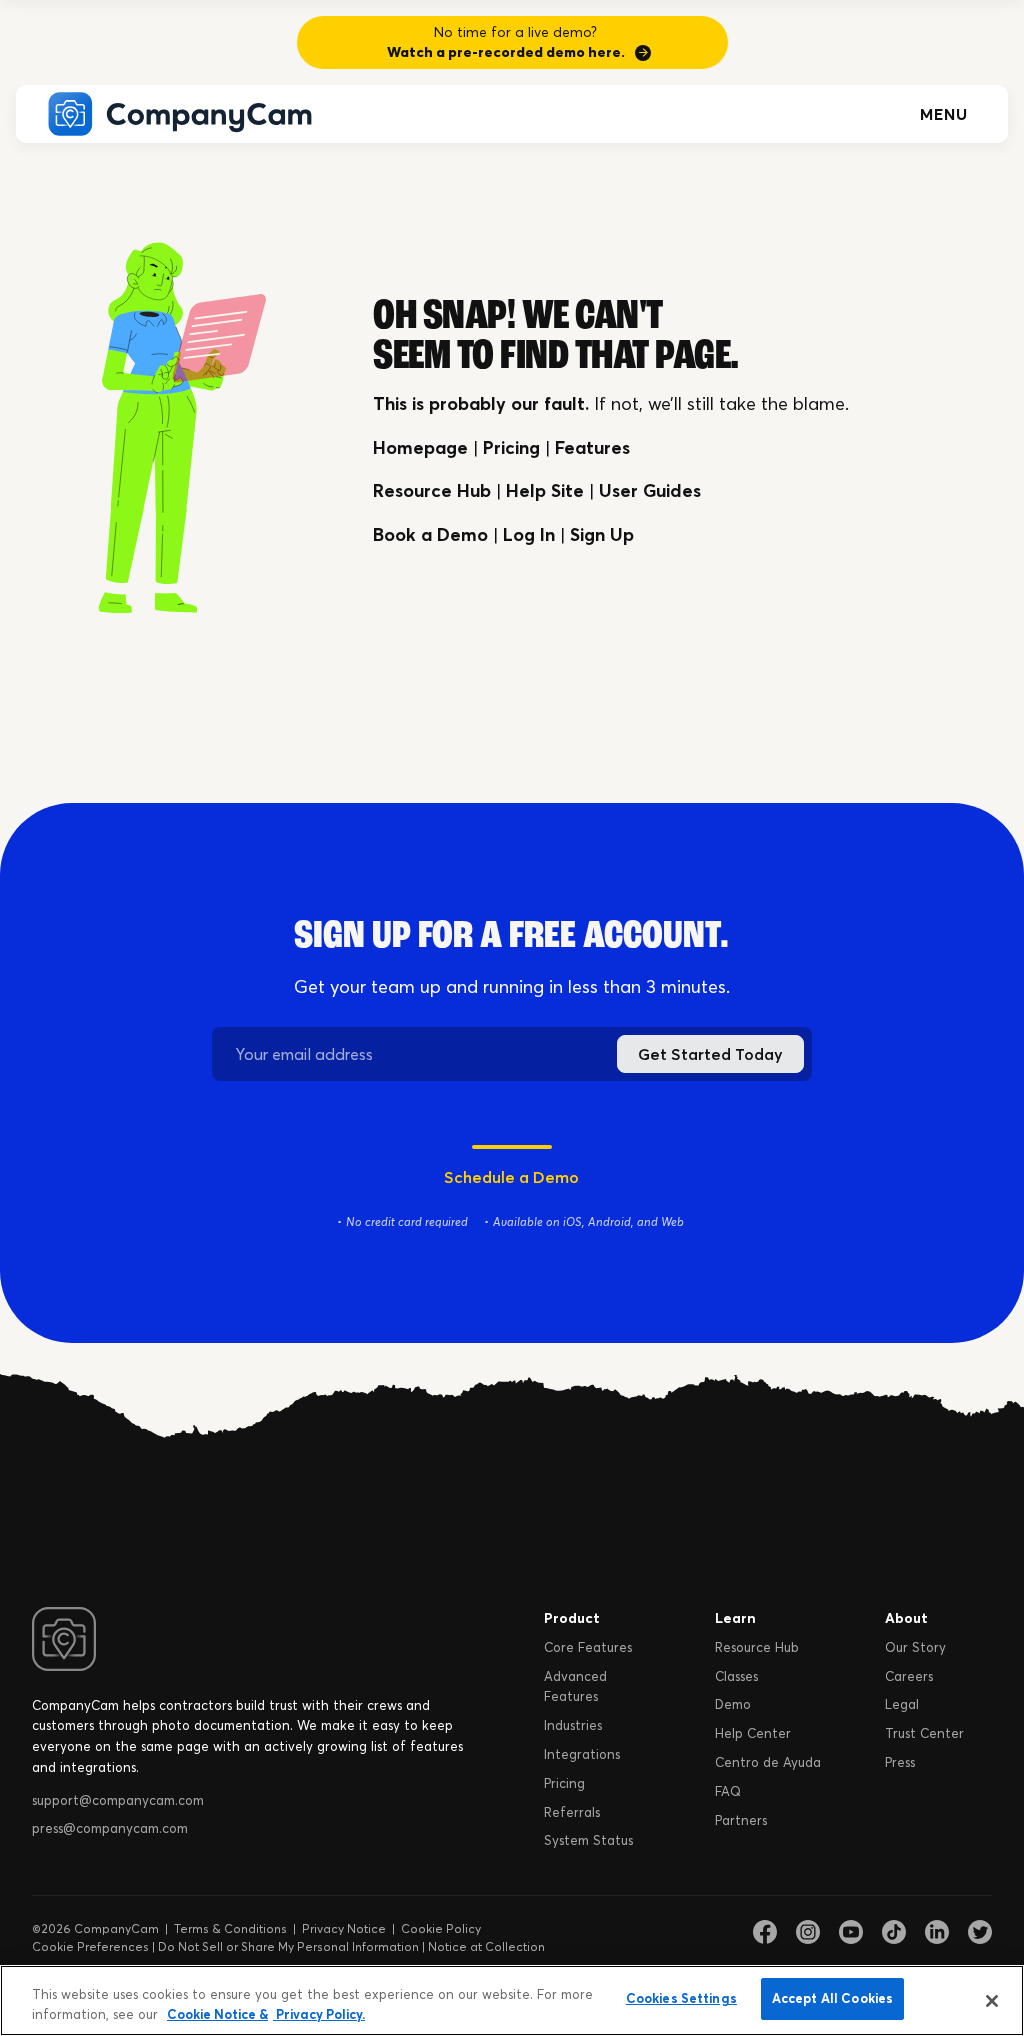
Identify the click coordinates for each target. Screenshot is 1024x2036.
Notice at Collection (486, 1946)
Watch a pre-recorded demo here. (506, 52)
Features (592, 447)
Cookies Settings (681, 1998)
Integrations (582, 1754)
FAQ (728, 1791)
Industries (573, 1725)
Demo (733, 1704)
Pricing (511, 447)
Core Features (588, 1647)
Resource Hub (432, 490)
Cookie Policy (441, 1928)
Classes (736, 1676)
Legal (902, 1704)
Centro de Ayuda (768, 1762)
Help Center (753, 1733)
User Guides (650, 490)
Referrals (572, 1812)
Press (900, 1762)
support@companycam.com (118, 1800)
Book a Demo (430, 534)
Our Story (915, 1647)
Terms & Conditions (230, 1928)
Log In (529, 534)
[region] (512, 2000)
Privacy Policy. (319, 2014)
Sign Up (602, 534)
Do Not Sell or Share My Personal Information (288, 1946)
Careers (909, 1676)
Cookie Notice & (217, 2014)
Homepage (420, 447)
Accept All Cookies (832, 1998)
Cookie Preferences (90, 1946)
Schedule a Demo (511, 1177)
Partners (741, 1820)
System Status (588, 1840)
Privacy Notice (344, 1928)
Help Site (545, 490)
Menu (944, 114)
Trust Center (924, 1733)
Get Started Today (710, 1054)
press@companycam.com (110, 1828)
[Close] (992, 2001)
